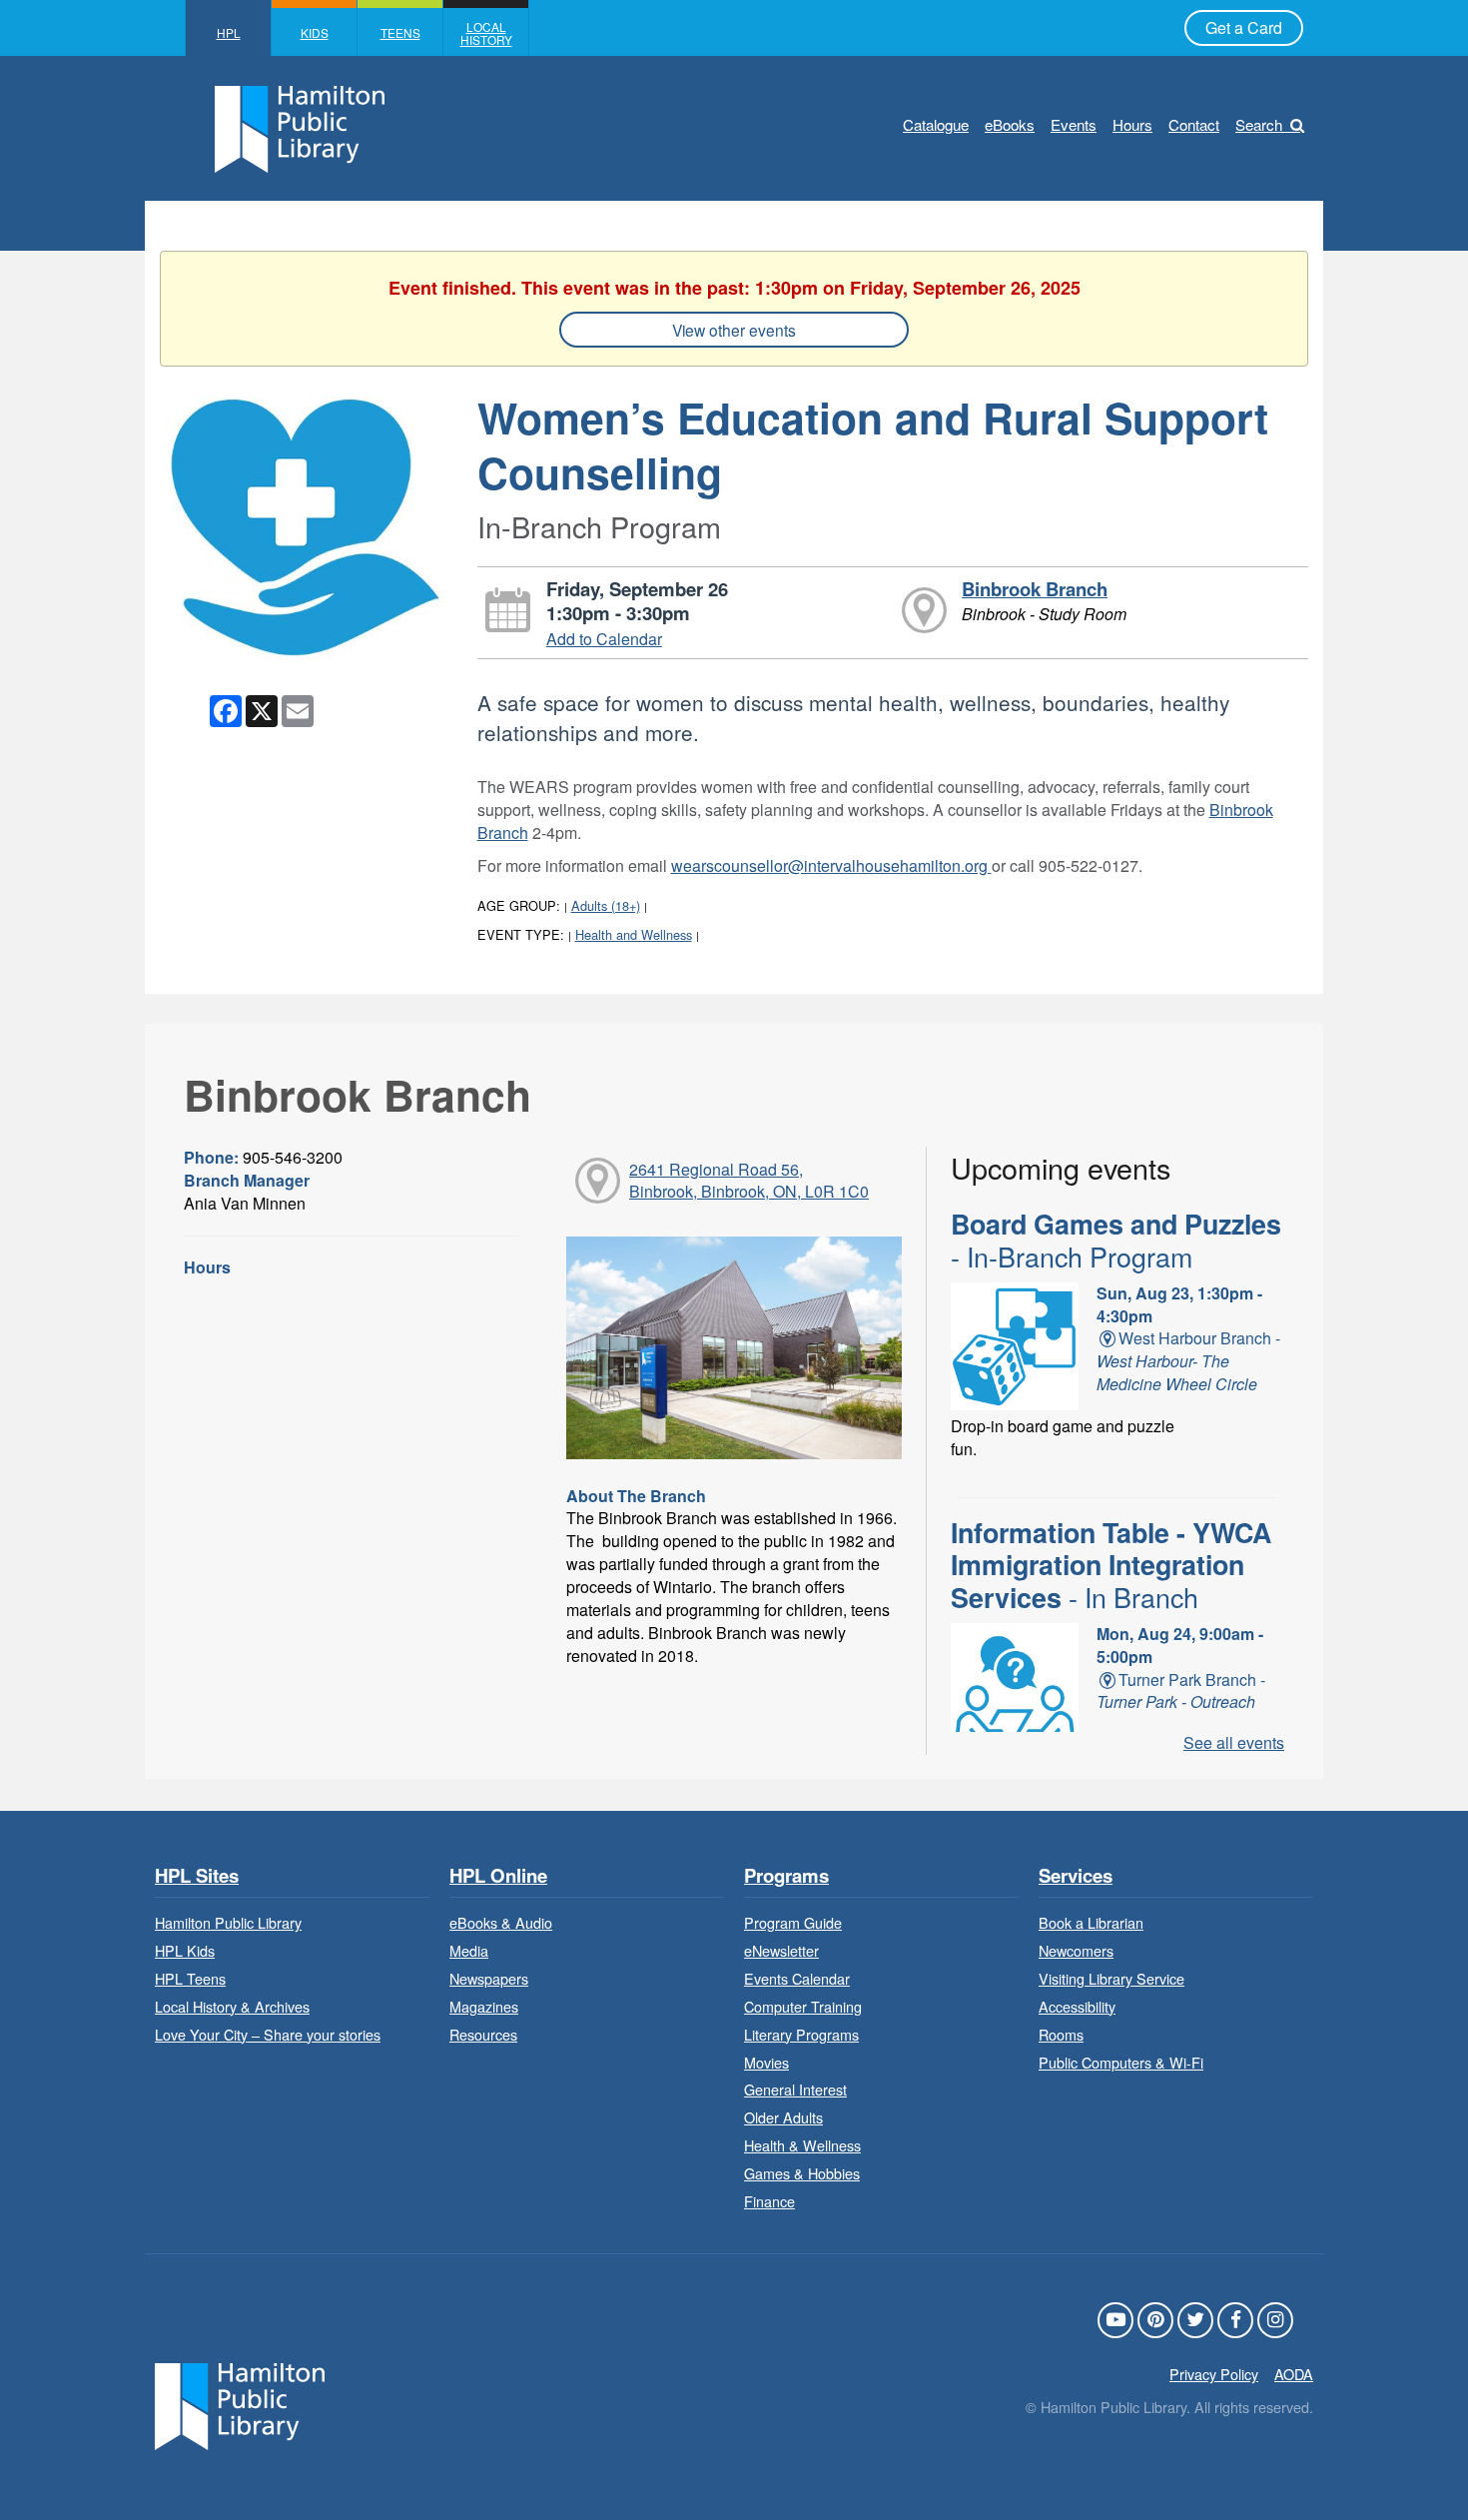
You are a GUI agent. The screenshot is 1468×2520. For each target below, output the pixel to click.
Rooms (1061, 2034)
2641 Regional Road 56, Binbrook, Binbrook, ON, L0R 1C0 (749, 1181)
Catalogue (936, 124)
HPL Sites (197, 1876)
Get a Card (1244, 27)
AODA (1294, 2374)
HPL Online (498, 1876)
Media (469, 1950)
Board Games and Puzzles (1116, 1240)
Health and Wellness (634, 934)
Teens (400, 32)
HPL (229, 32)
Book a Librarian (1091, 1922)
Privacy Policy (1214, 2374)
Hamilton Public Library (228, 1922)
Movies (766, 2062)
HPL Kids (185, 1950)
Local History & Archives (232, 2006)
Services (1076, 1876)
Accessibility (1077, 2006)
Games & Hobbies (802, 2173)
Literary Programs (801, 2034)
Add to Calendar (604, 639)
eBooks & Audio (501, 1922)
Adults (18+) (606, 905)
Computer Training (803, 2006)
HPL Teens (190, 1978)
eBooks (1010, 124)
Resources (483, 2034)
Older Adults (783, 2117)
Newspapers (489, 1978)
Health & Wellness (802, 2145)
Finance (769, 2201)
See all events (1234, 1742)
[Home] (240, 2405)
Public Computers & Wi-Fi (1121, 2062)
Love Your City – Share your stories (268, 2034)
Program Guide (793, 1922)
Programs (786, 1876)
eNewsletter (781, 1950)
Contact (1194, 124)
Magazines (484, 2006)
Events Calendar (797, 1978)
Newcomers (1076, 1950)
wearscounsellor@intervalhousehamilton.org (831, 865)
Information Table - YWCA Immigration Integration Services (1111, 1565)
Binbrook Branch (1035, 589)
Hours (1132, 124)
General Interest (795, 2089)
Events (1074, 124)
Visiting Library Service (1111, 1978)
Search (1259, 124)
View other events (734, 330)
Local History (486, 33)
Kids (315, 32)
